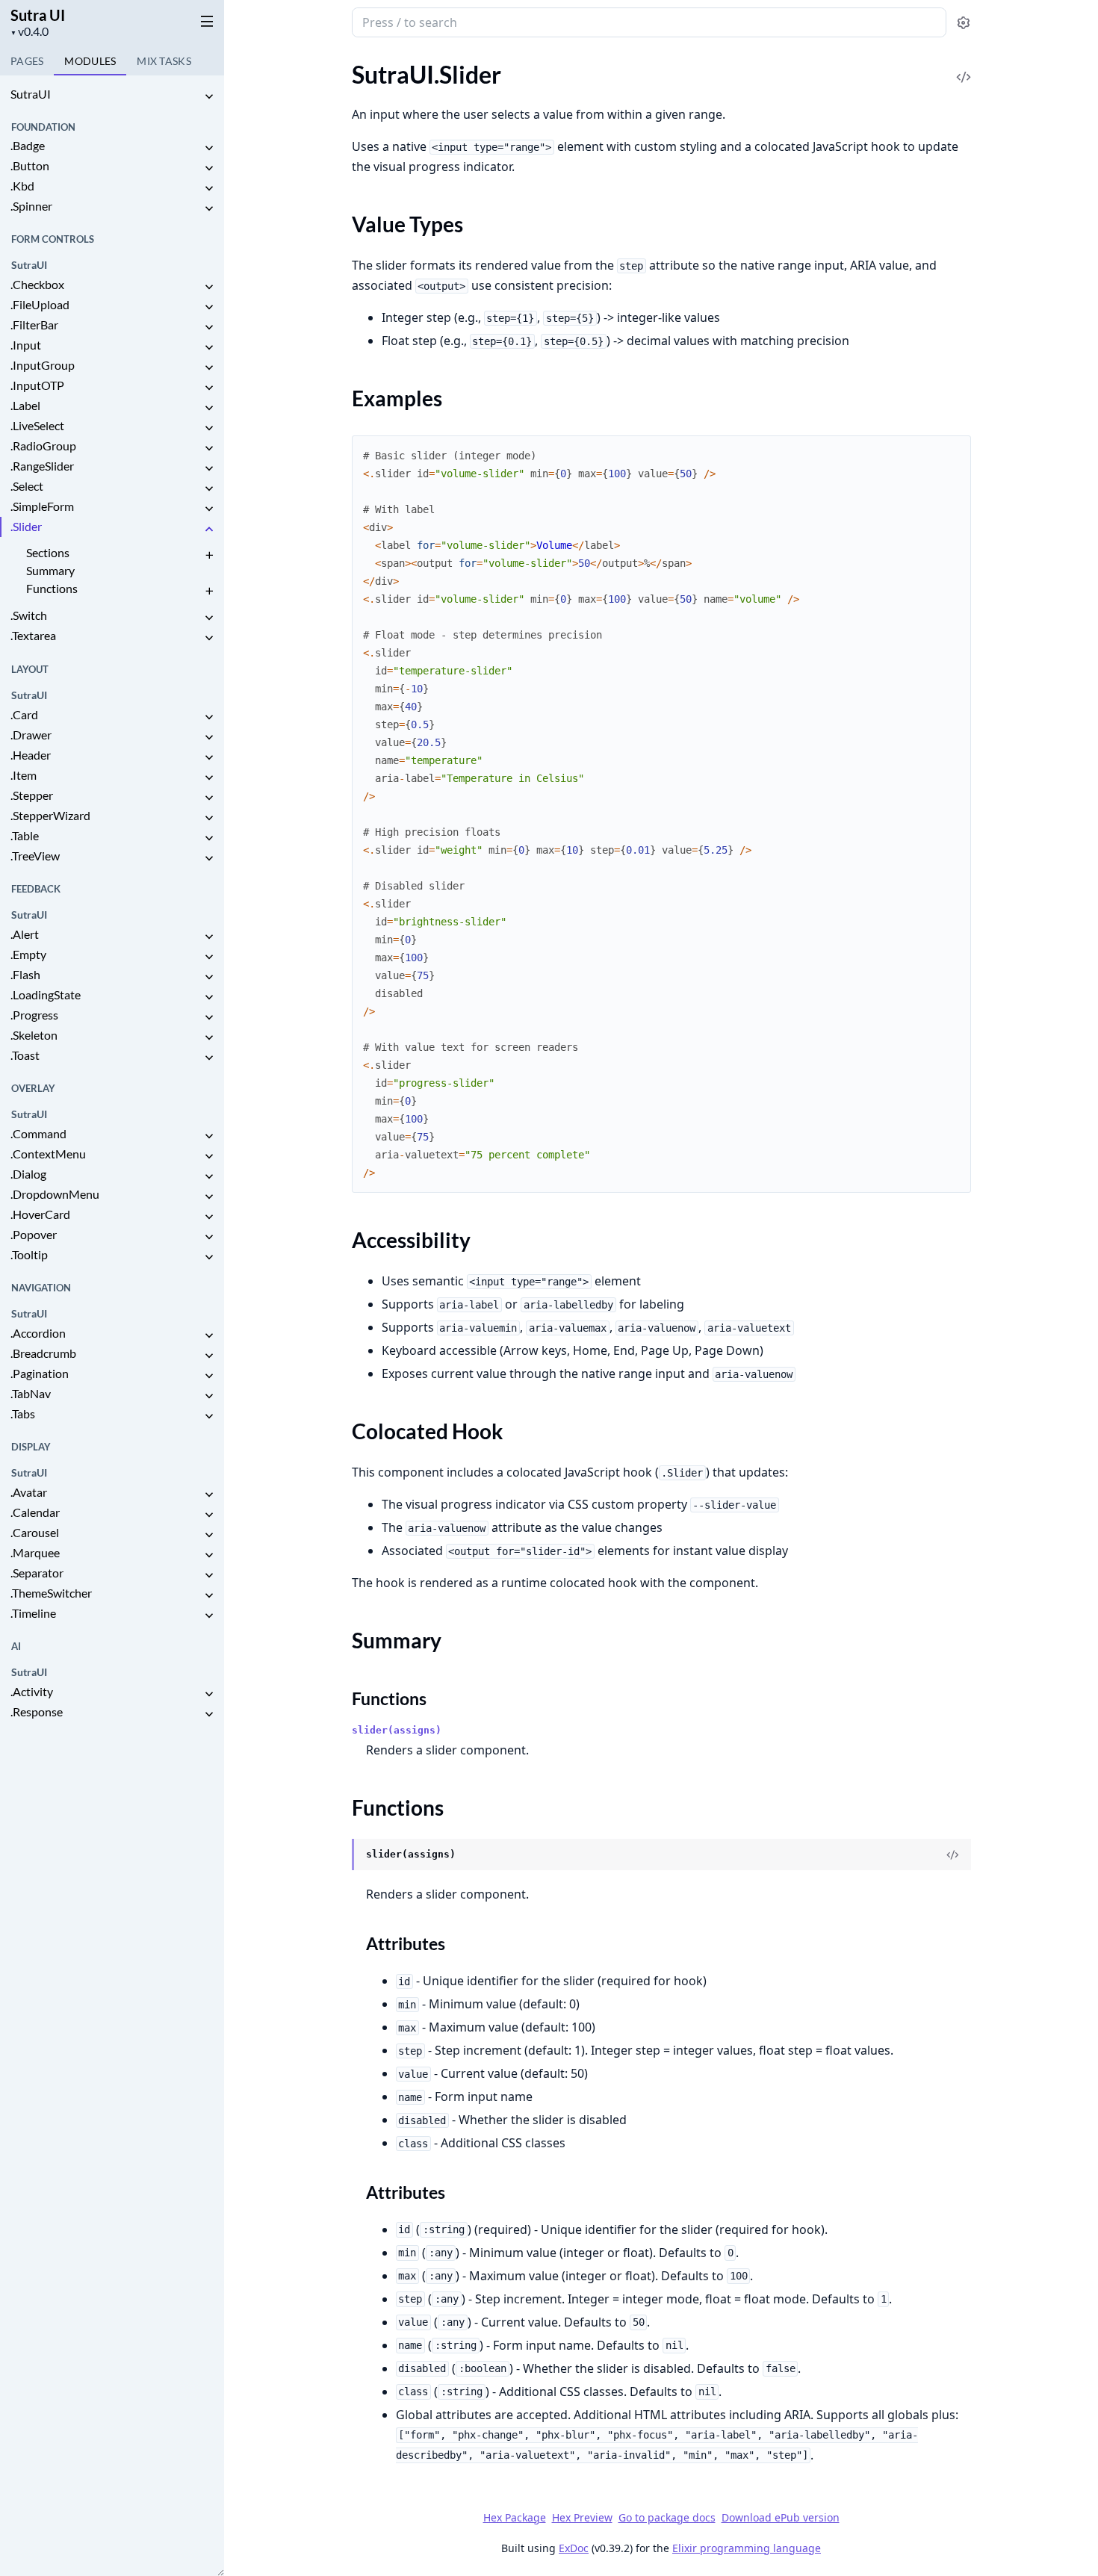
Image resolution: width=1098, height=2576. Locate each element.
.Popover (34, 1234)
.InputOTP (37, 385)
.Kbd (22, 186)
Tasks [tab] (164, 61)
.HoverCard (40, 1214)
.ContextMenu (48, 1154)
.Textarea (33, 635)
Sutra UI (38, 15)
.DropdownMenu (55, 1194)
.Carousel (35, 1532)
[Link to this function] (338, 1855)
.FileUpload (40, 304)
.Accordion (38, 1333)
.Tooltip (29, 1254)
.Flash (25, 974)
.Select (27, 486)
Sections (48, 552)
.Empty (28, 954)
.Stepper (32, 795)
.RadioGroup (43, 446)
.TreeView (35, 856)
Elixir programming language (747, 2548)
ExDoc (574, 2548)
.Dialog (28, 1174)
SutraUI (31, 94)
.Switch (29, 615)
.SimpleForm (42, 506)
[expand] (209, 97)
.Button (30, 165)
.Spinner (31, 206)
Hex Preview (582, 2517)
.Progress (34, 1015)
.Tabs (23, 1413)
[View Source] (964, 67)
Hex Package (515, 2517)
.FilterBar (34, 325)
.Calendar (35, 1512)
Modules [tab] (90, 61)
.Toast (25, 1055)
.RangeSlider (42, 466)
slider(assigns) (397, 1730)
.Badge (28, 145)
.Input (26, 345)
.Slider (26, 526)
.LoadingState (46, 994)
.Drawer (31, 735)
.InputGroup (43, 365)
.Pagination (40, 1373)
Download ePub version (781, 2517)
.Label (25, 405)
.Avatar (29, 1492)
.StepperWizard (50, 815)
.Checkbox (37, 284)
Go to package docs (667, 2518)
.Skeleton (34, 1035)
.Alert (25, 934)
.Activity (32, 1691)
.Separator (37, 1573)
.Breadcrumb (43, 1353)
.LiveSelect (37, 425)
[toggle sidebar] (204, 21)
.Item (24, 775)
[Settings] (963, 23)
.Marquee (35, 1552)
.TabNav (31, 1393)
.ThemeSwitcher (51, 1593)
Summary (50, 570)
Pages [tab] (27, 61)
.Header (31, 755)
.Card (24, 714)
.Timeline (33, 1613)
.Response (37, 1711)
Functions (52, 588)
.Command (38, 1133)
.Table (25, 835)
